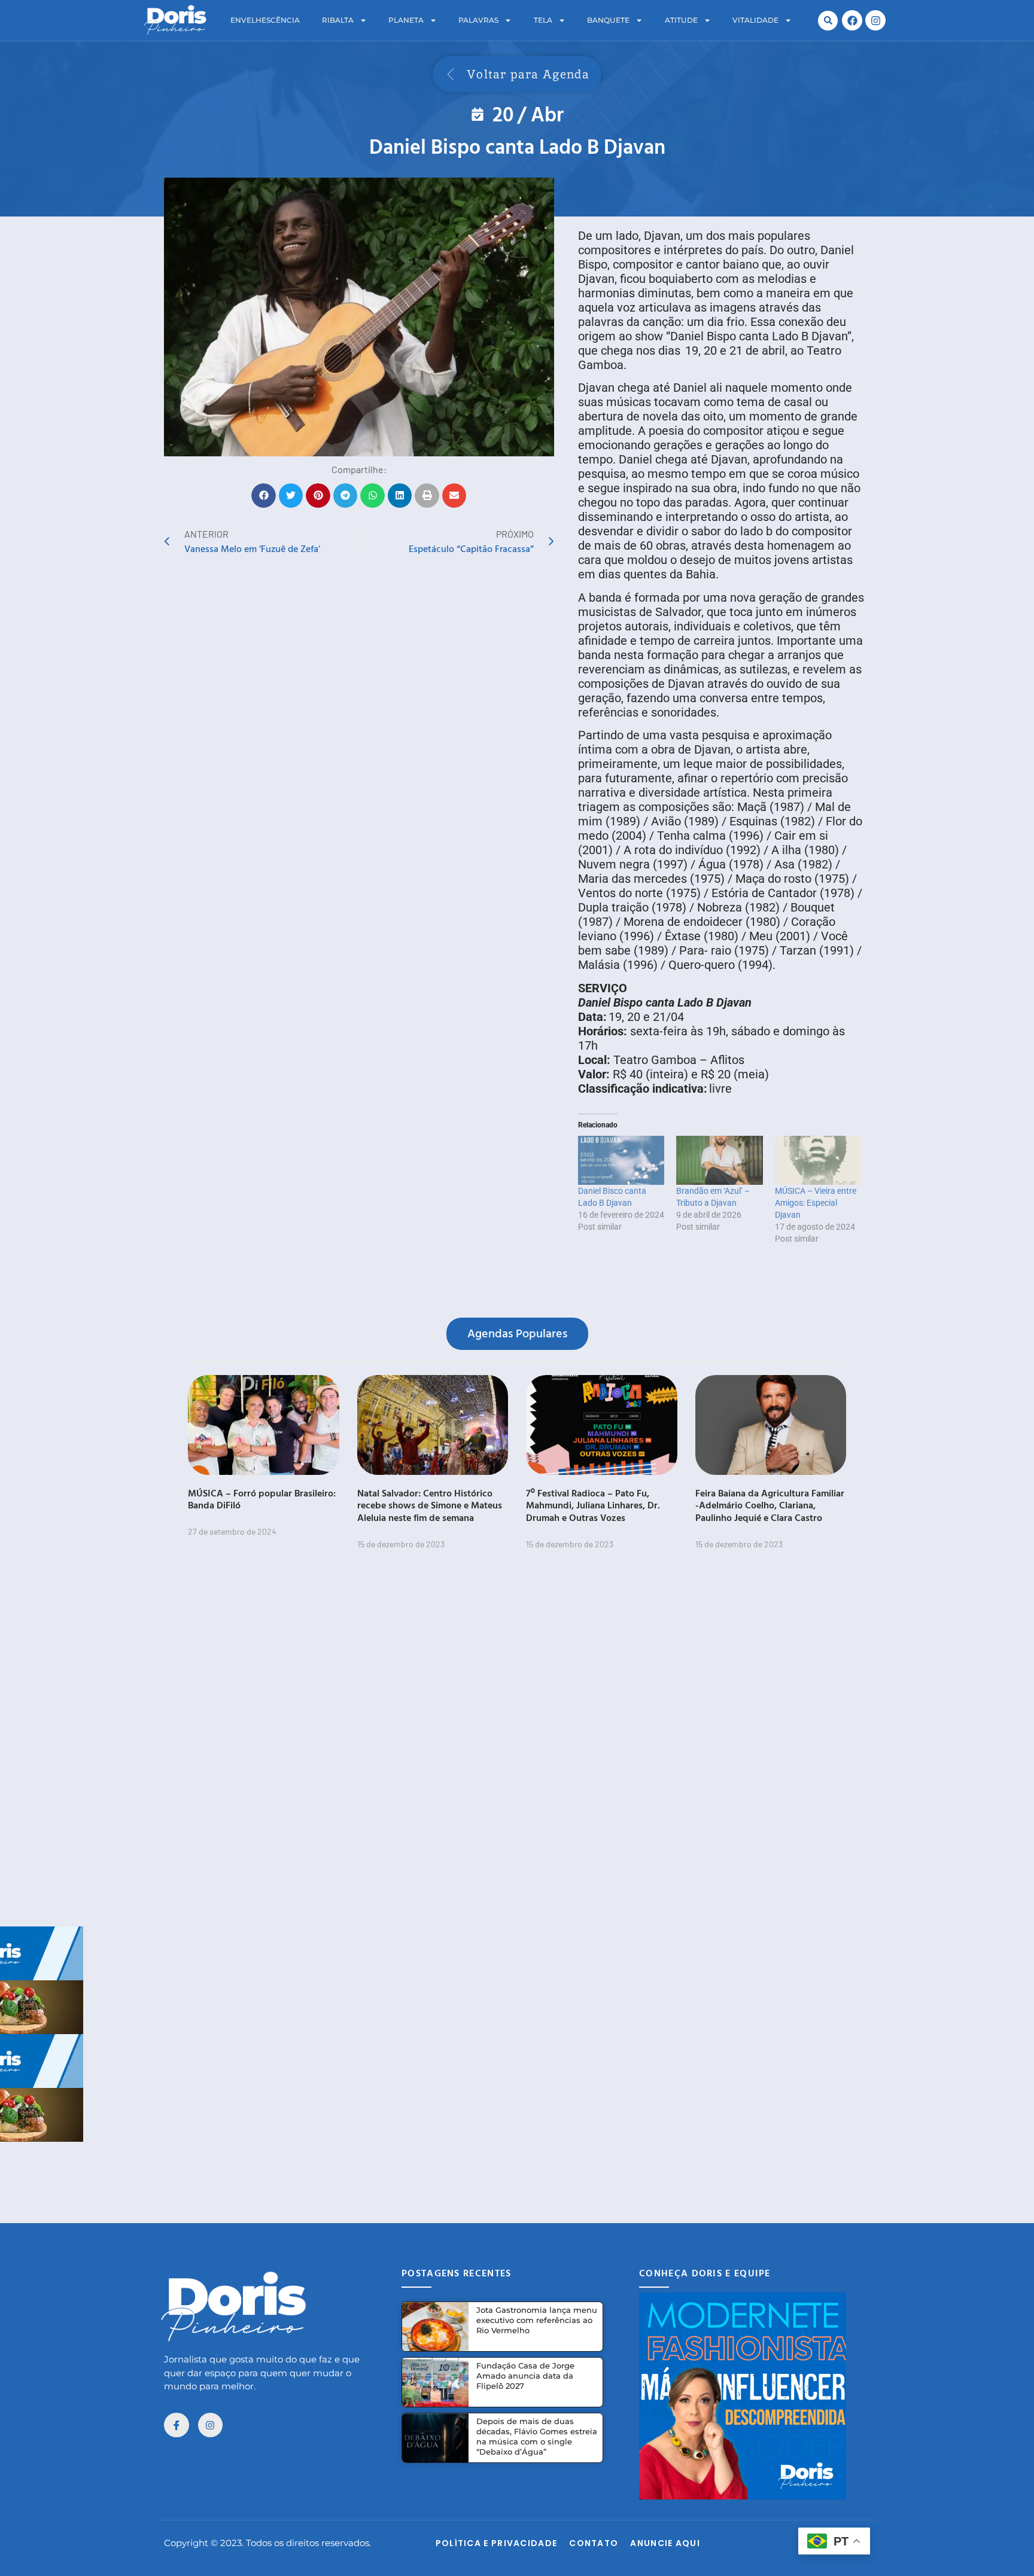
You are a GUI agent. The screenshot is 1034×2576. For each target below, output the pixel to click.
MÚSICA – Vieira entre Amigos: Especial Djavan (816, 1203)
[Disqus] (517, 1745)
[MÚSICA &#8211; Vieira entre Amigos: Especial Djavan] (818, 1160)
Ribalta (338, 20)
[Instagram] (875, 20)
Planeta (406, 20)
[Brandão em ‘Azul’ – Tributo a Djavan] (719, 1160)
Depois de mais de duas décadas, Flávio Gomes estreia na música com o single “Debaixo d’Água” (537, 2436)
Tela (543, 20)
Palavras (478, 20)
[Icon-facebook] (177, 2425)
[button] (828, 21)
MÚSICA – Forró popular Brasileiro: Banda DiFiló (262, 1499)
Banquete (608, 20)
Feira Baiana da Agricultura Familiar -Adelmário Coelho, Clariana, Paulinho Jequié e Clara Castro (770, 1505)
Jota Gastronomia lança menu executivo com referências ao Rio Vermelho (537, 2320)
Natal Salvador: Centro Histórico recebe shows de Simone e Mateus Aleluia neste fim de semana (430, 1505)
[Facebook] (852, 20)
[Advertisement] (517, 2169)
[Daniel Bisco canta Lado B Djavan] (621, 1160)
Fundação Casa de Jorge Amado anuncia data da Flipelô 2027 (525, 2376)
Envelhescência (265, 20)
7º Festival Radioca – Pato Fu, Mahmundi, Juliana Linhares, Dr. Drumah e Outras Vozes (593, 1505)
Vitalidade (755, 20)
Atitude (681, 20)
